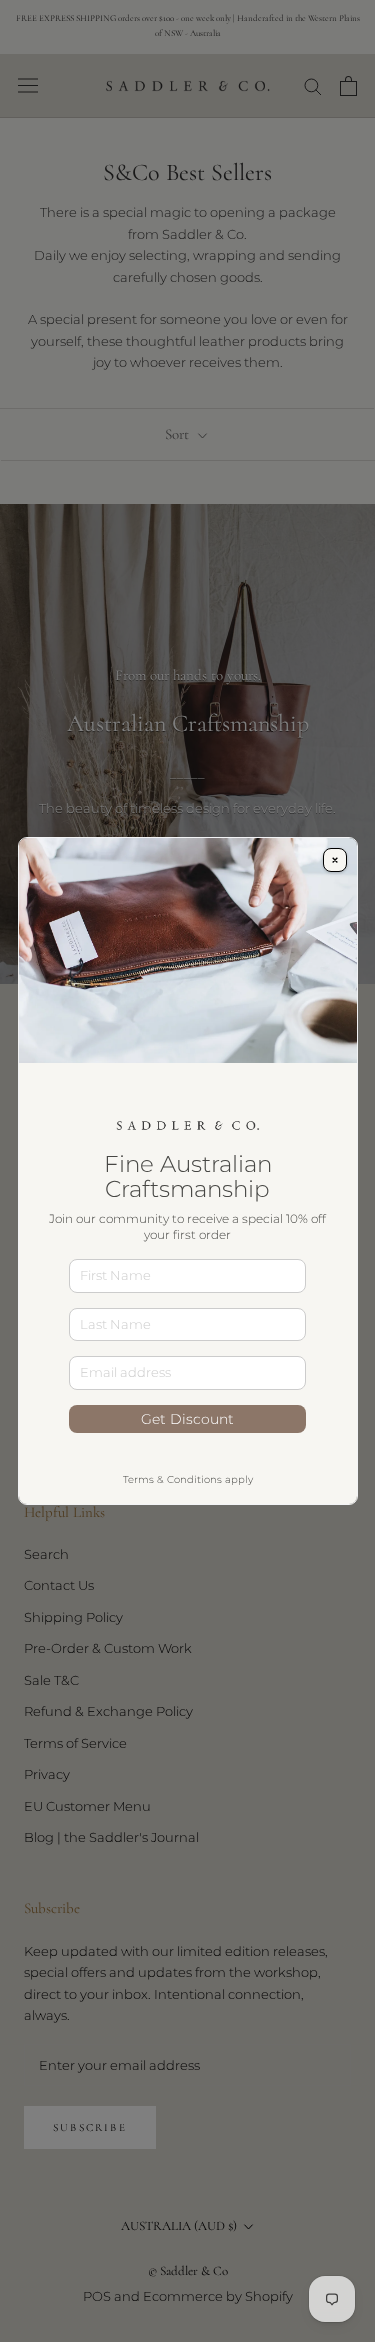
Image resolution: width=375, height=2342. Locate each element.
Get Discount (187, 1419)
